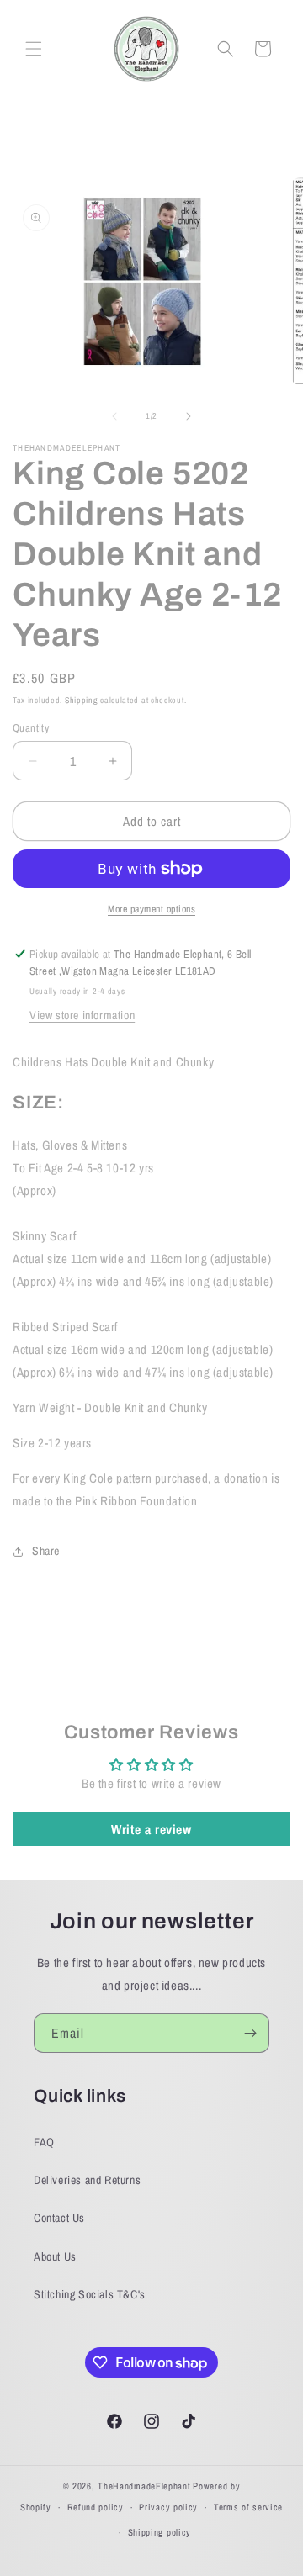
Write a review (151, 1829)
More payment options (151, 909)
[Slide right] (189, 416)
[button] (34, 49)
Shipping (82, 700)
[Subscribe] (250, 2033)
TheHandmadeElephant (144, 2486)
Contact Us (59, 2218)
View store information (82, 1015)
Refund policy (96, 2507)
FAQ (44, 2142)
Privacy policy (168, 2507)
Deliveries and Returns (87, 2180)
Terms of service (248, 2507)
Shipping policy (160, 2532)
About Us (55, 2256)
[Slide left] (114, 416)
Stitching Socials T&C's (90, 2294)
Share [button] (46, 1551)
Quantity (31, 728)
